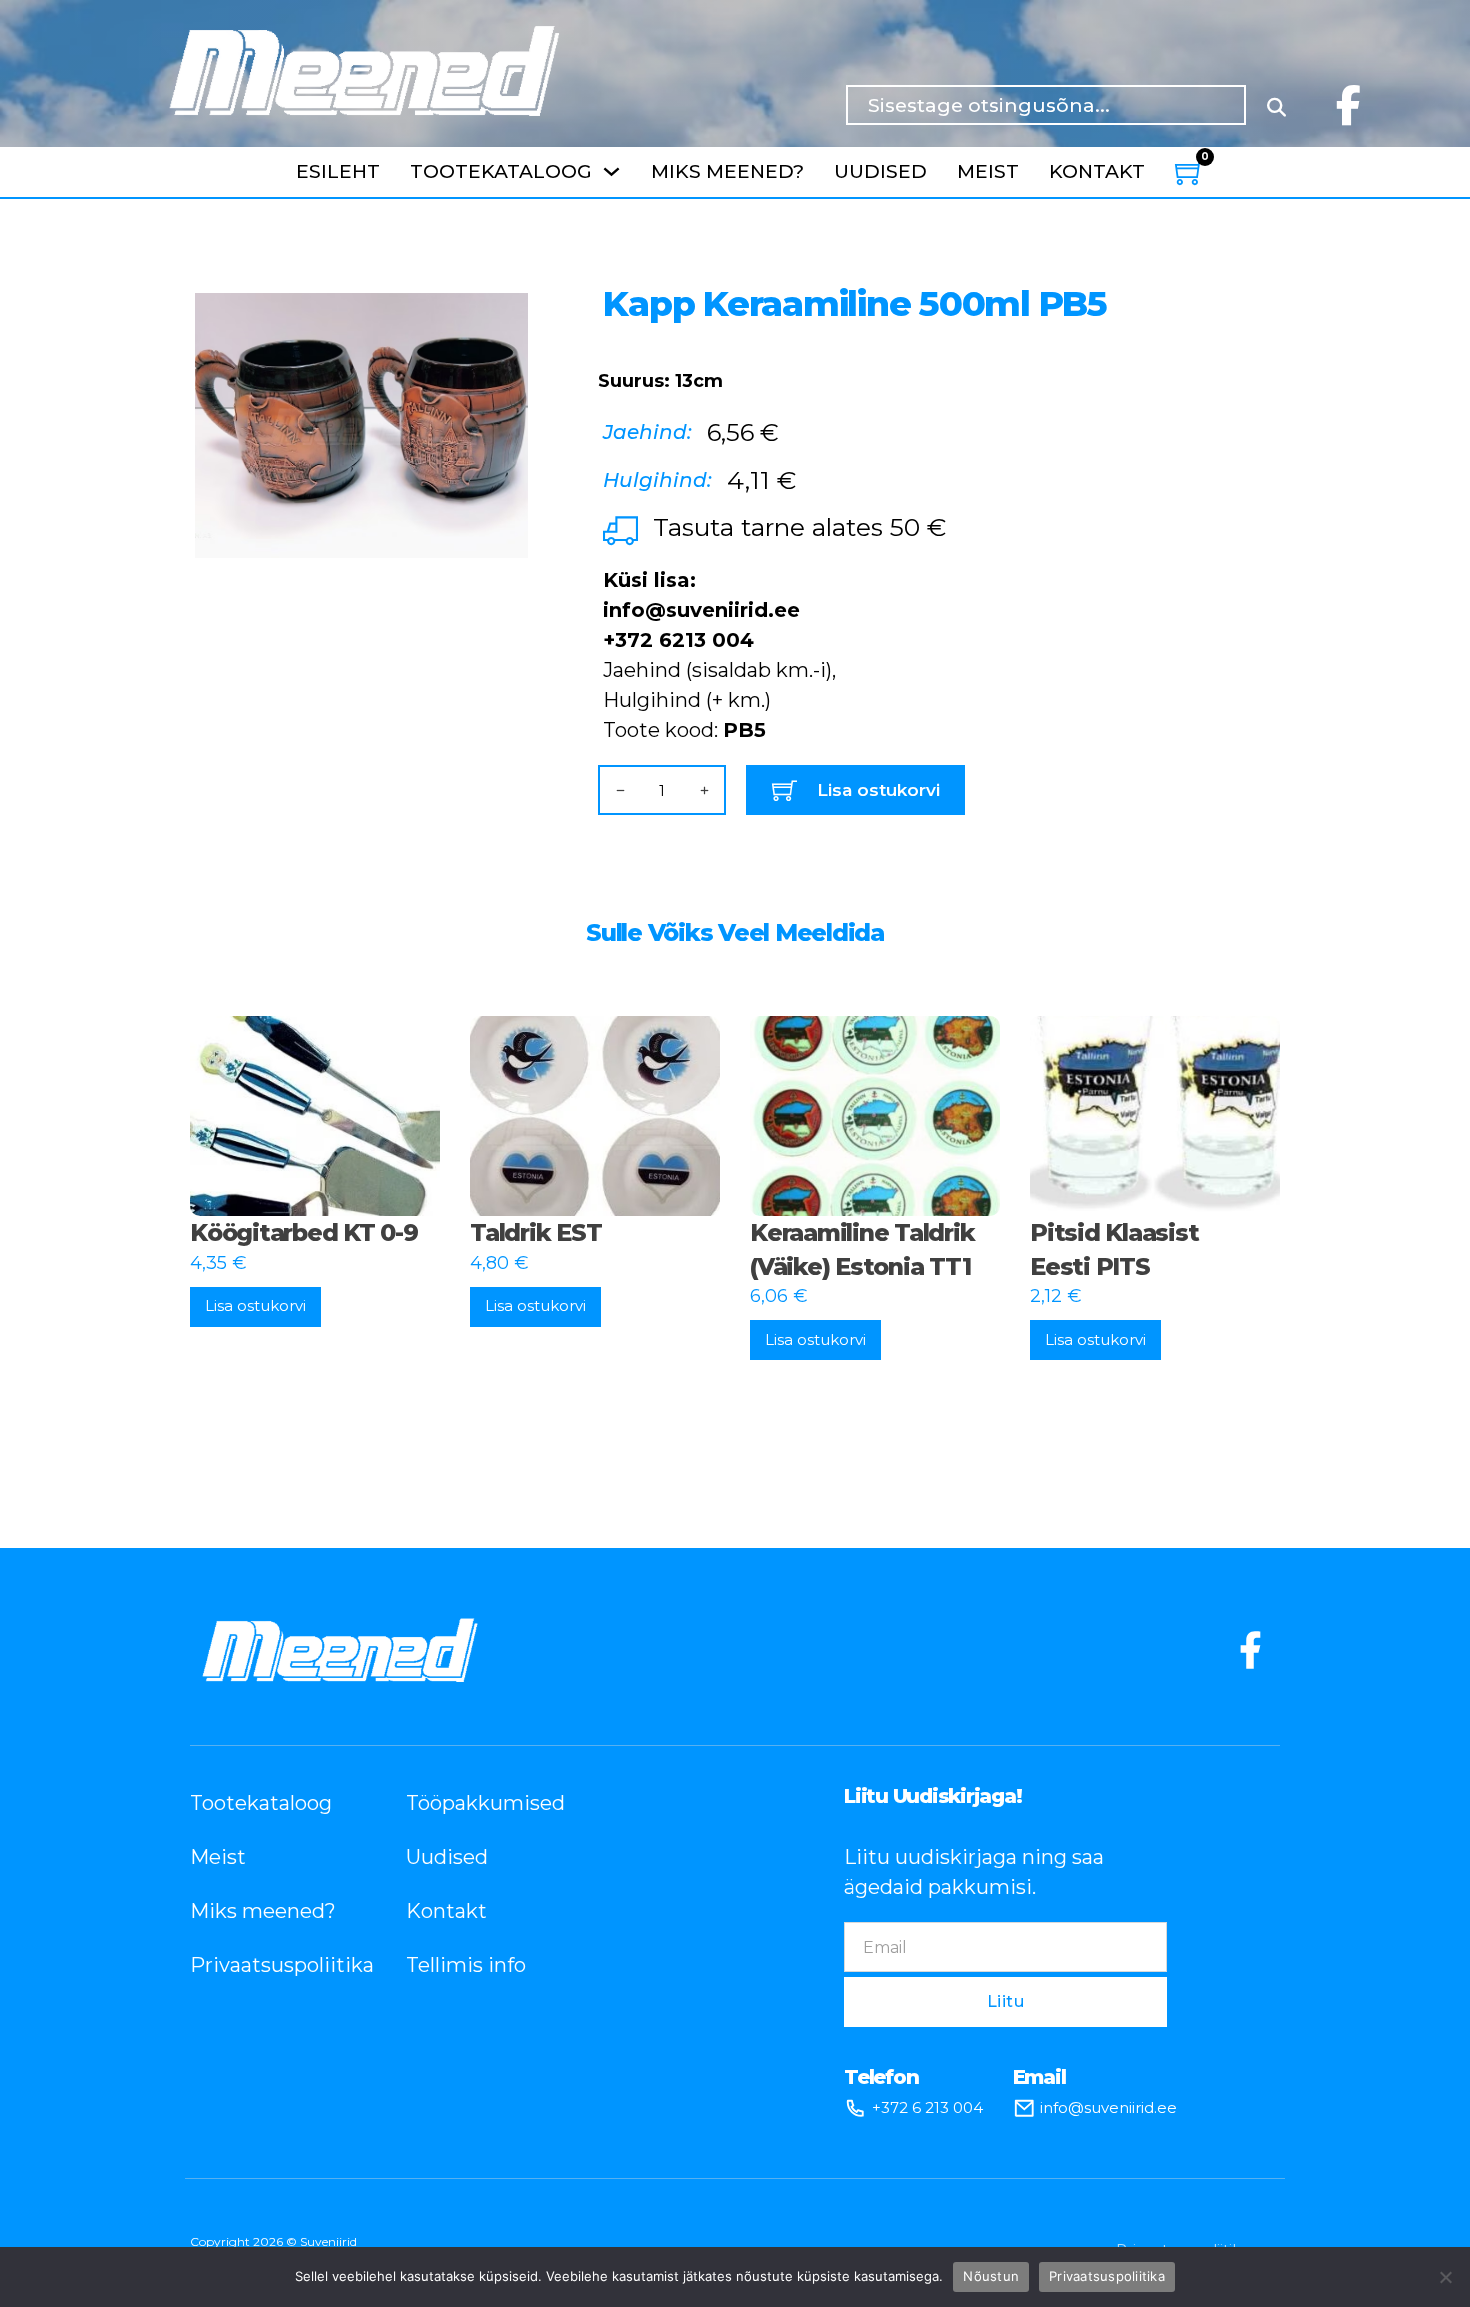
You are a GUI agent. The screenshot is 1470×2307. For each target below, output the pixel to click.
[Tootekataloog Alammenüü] (611, 171)
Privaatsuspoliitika (268, 1965)
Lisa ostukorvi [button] (255, 1305)
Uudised (880, 171)
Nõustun (991, 2276)
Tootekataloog (501, 171)
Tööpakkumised (484, 1803)
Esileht (338, 171)
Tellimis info (466, 1965)
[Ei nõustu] (1445, 2277)
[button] (501, 286)
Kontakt (1097, 171)
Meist (988, 171)
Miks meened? (727, 171)
